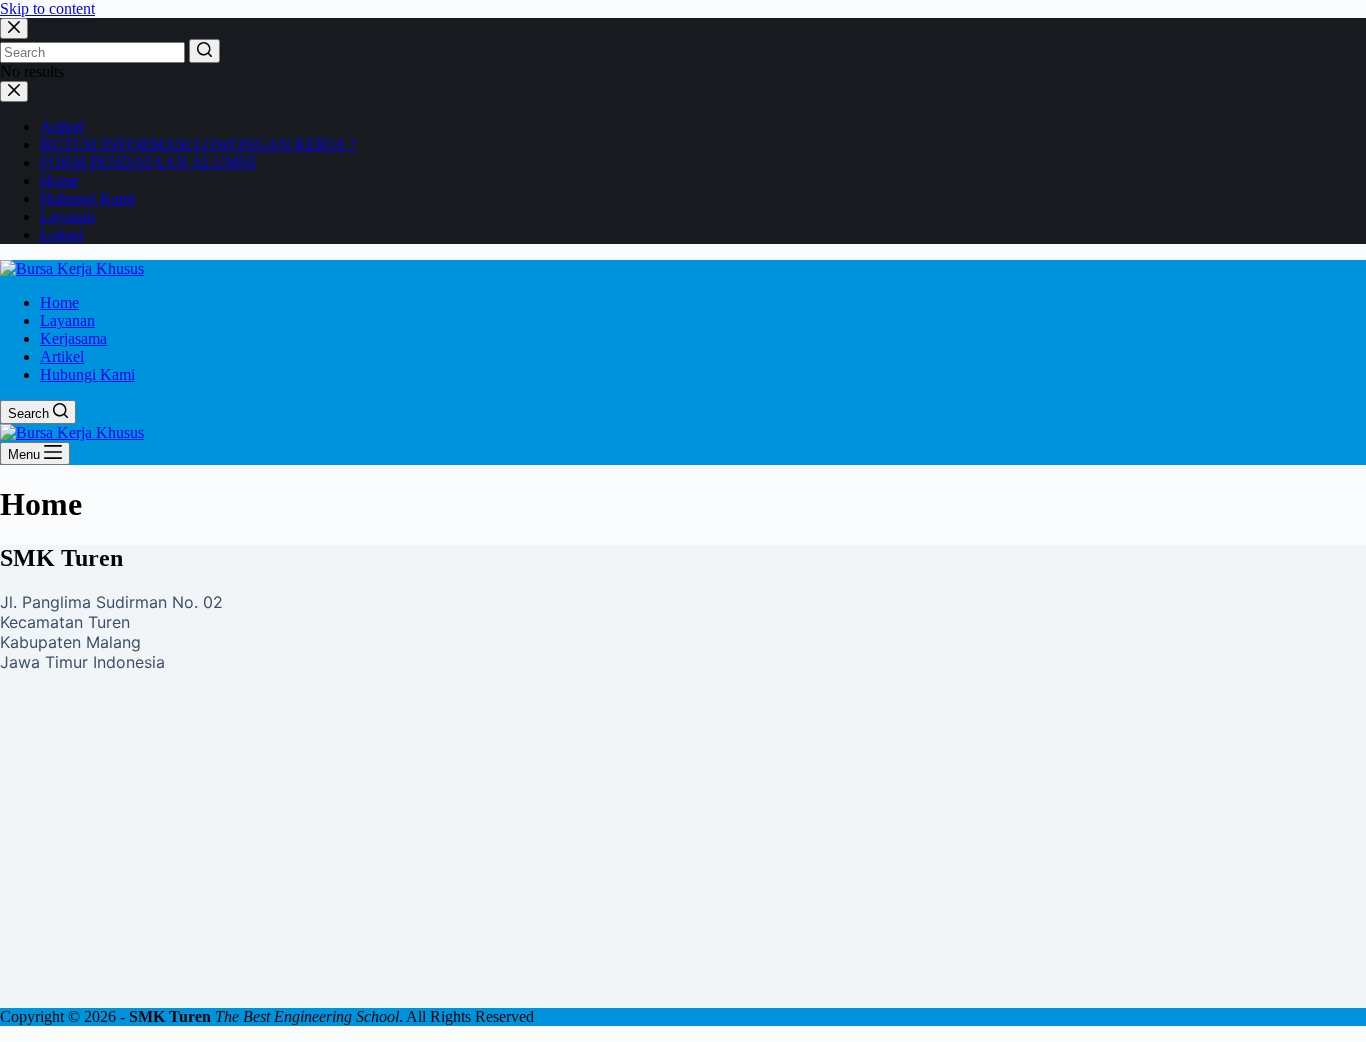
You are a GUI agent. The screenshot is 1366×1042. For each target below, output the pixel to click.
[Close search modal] (14, 28)
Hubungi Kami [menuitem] (87, 374)
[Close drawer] (14, 91)
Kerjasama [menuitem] (73, 338)
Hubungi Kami (87, 198)
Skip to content (47, 8)
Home (59, 180)
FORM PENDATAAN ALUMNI (148, 162)
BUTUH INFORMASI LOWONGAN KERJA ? (198, 144)
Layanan (67, 216)
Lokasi (61, 234)
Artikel (62, 126)
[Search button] (204, 51)
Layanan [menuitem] (67, 320)
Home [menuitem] (59, 302)
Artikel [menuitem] (62, 356)
